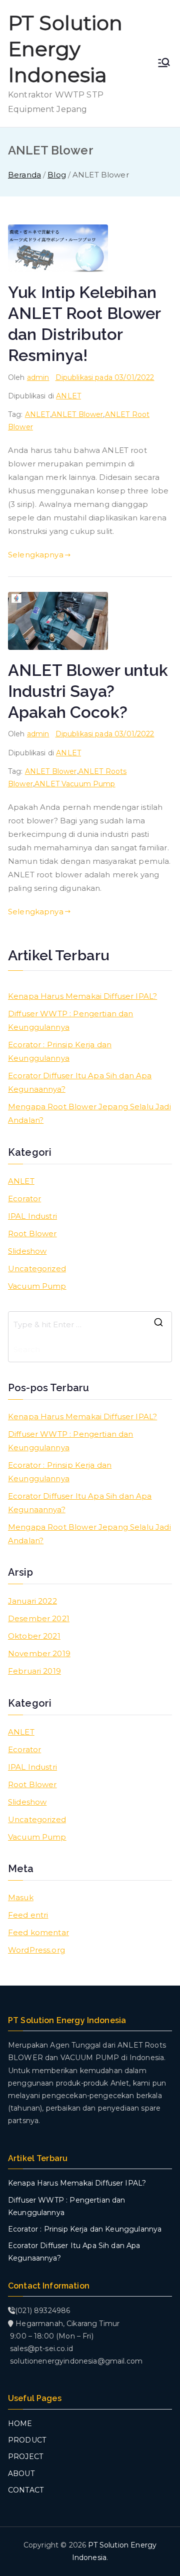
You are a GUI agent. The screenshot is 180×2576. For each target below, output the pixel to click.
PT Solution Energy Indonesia (65, 49)
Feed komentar (38, 1932)
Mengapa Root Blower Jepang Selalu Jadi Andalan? (89, 1113)
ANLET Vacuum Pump (75, 784)
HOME (20, 2424)
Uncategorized (37, 1269)
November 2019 (39, 1653)
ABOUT (21, 2474)
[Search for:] (90, 1324)
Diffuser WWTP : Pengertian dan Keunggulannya (71, 1020)
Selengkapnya (36, 555)
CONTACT (26, 2490)
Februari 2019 (34, 1671)
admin (38, 377)
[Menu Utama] (164, 63)
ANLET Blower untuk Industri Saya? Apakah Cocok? (88, 691)
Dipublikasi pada (105, 377)
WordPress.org (36, 1950)
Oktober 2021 (34, 1636)
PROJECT (25, 2457)
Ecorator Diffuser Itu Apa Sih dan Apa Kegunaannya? (80, 1082)
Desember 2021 (39, 1618)
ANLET (68, 396)
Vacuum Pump (37, 1286)
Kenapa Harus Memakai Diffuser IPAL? (82, 996)
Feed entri (28, 1915)
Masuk (21, 1897)
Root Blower (32, 1234)
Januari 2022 (32, 1601)
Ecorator (24, 1199)
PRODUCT (27, 2440)
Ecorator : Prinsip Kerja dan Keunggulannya (60, 1051)
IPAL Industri (32, 1216)
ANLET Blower (77, 414)
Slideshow (27, 1251)
